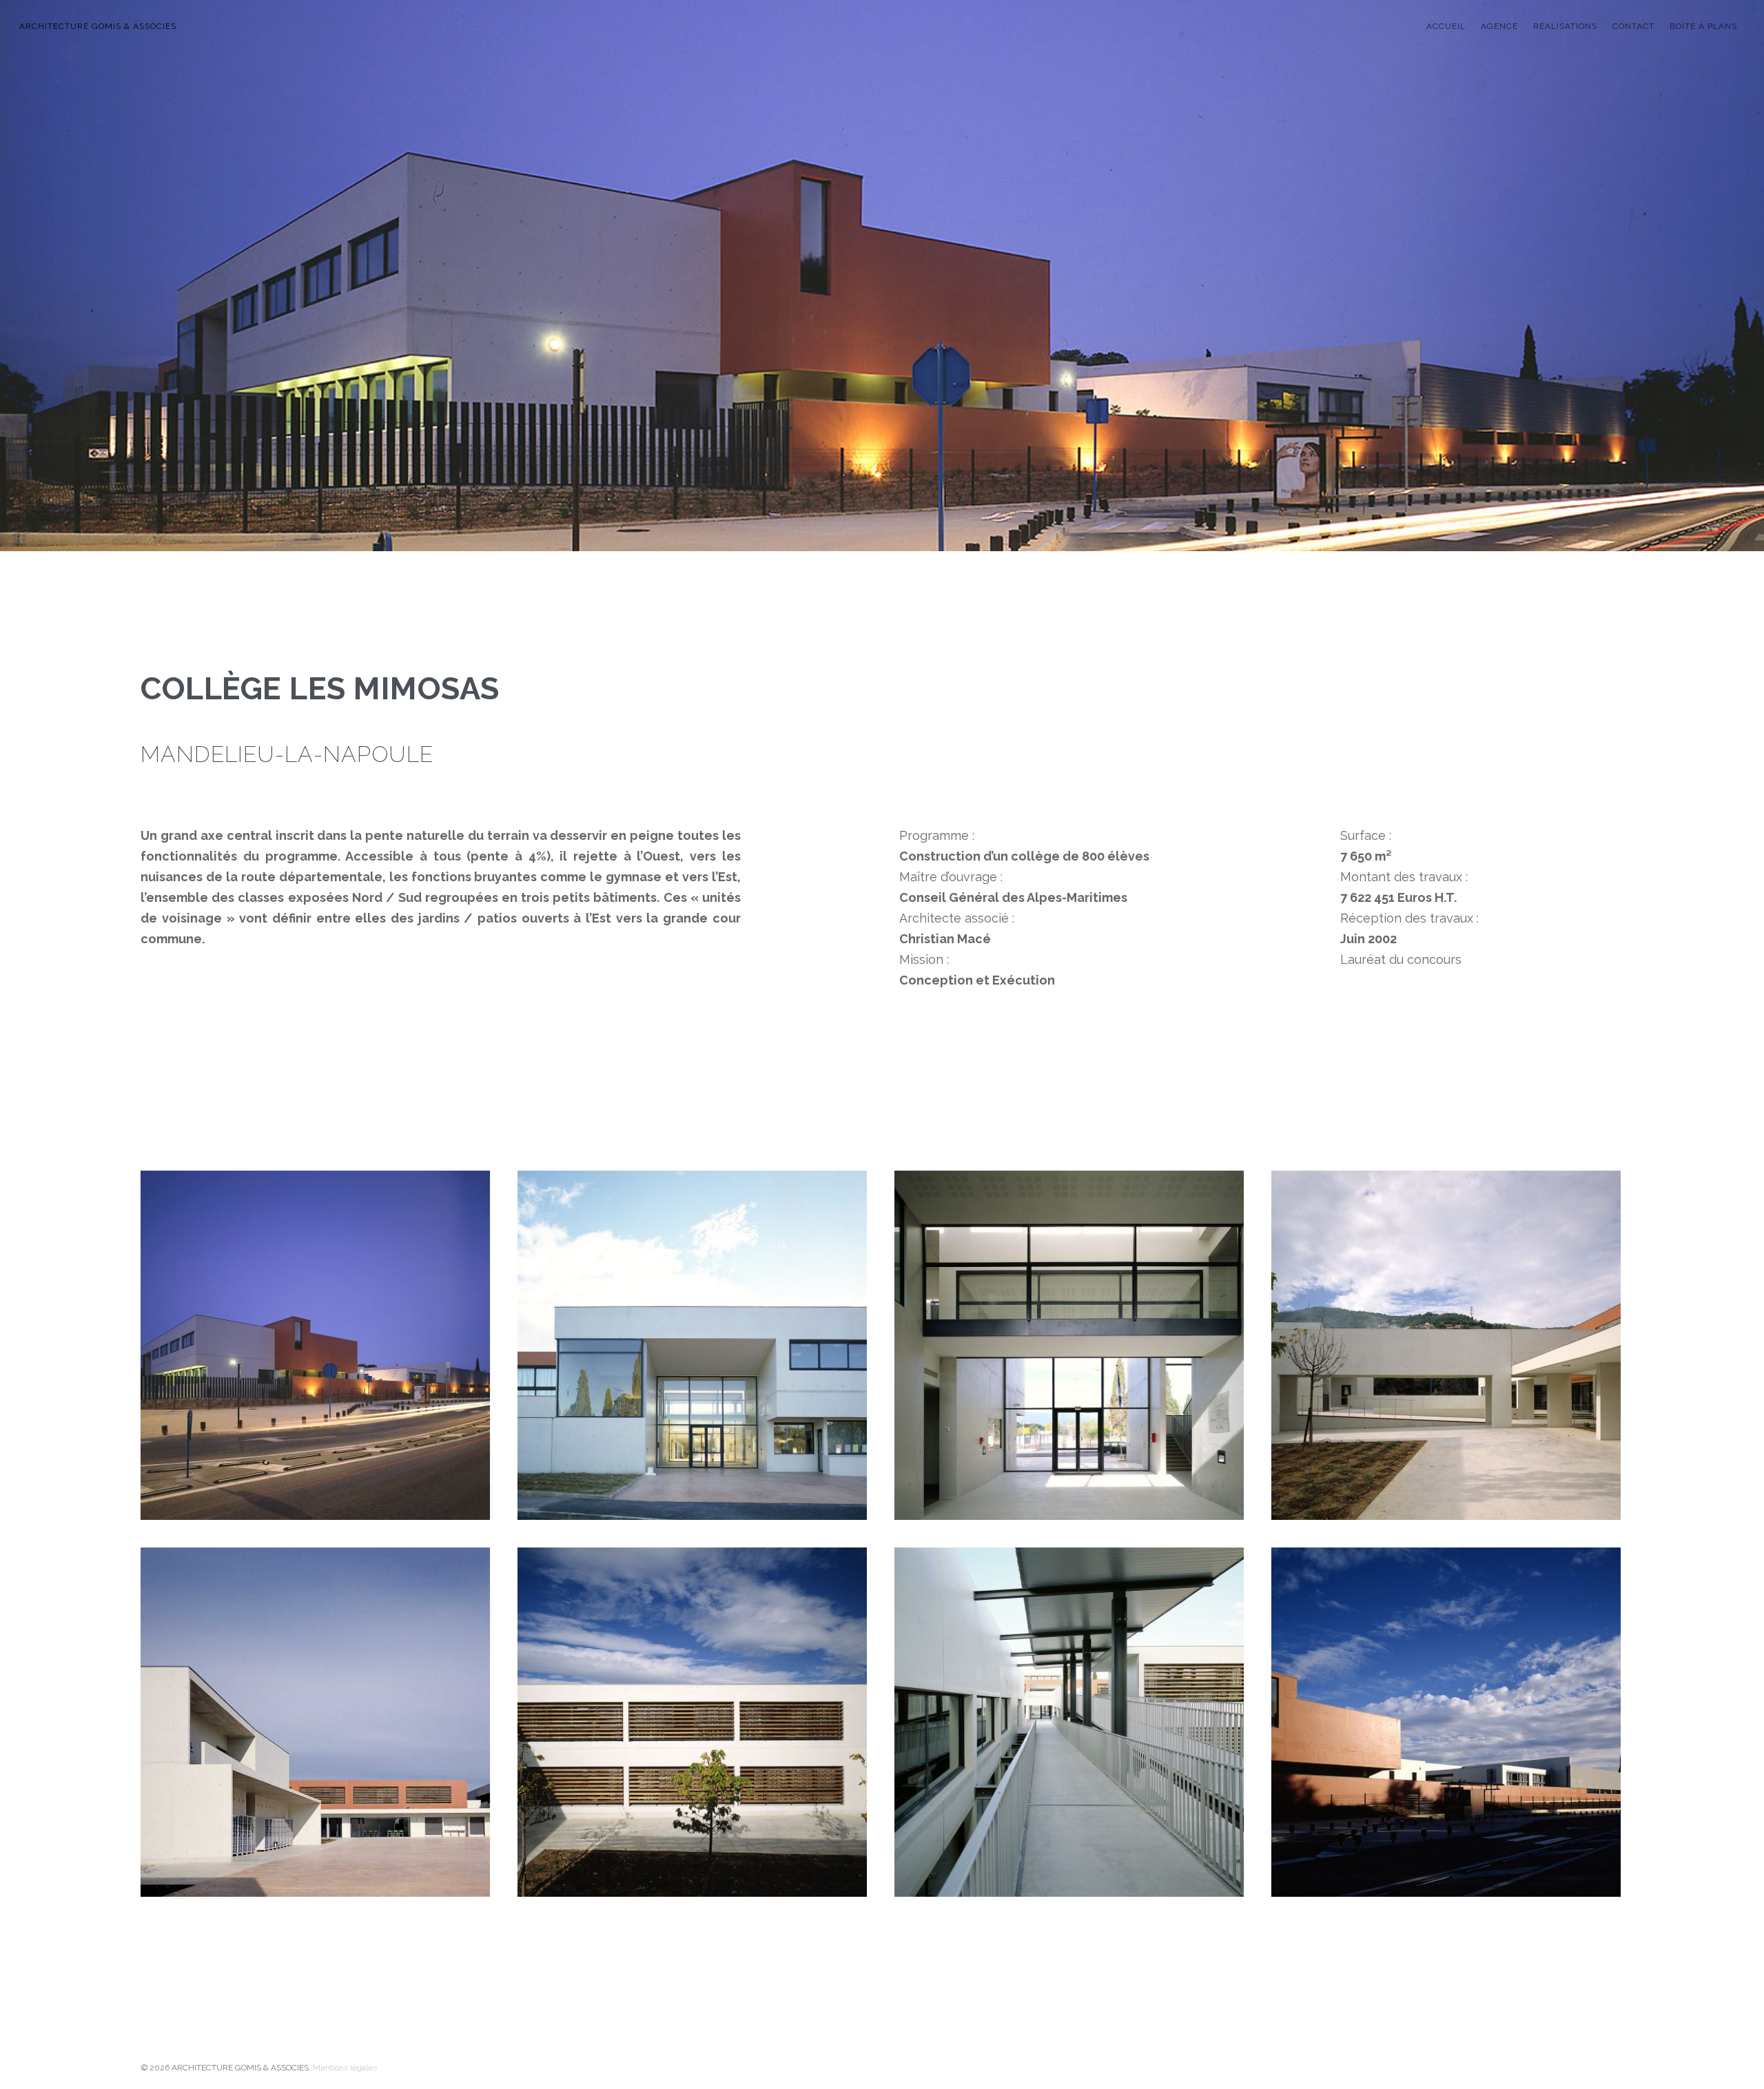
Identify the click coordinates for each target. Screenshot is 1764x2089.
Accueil (1446, 26)
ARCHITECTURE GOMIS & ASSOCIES (98, 26)
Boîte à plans (1703, 26)
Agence (1499, 26)
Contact (1633, 26)
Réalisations (1565, 26)
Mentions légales (345, 2068)
